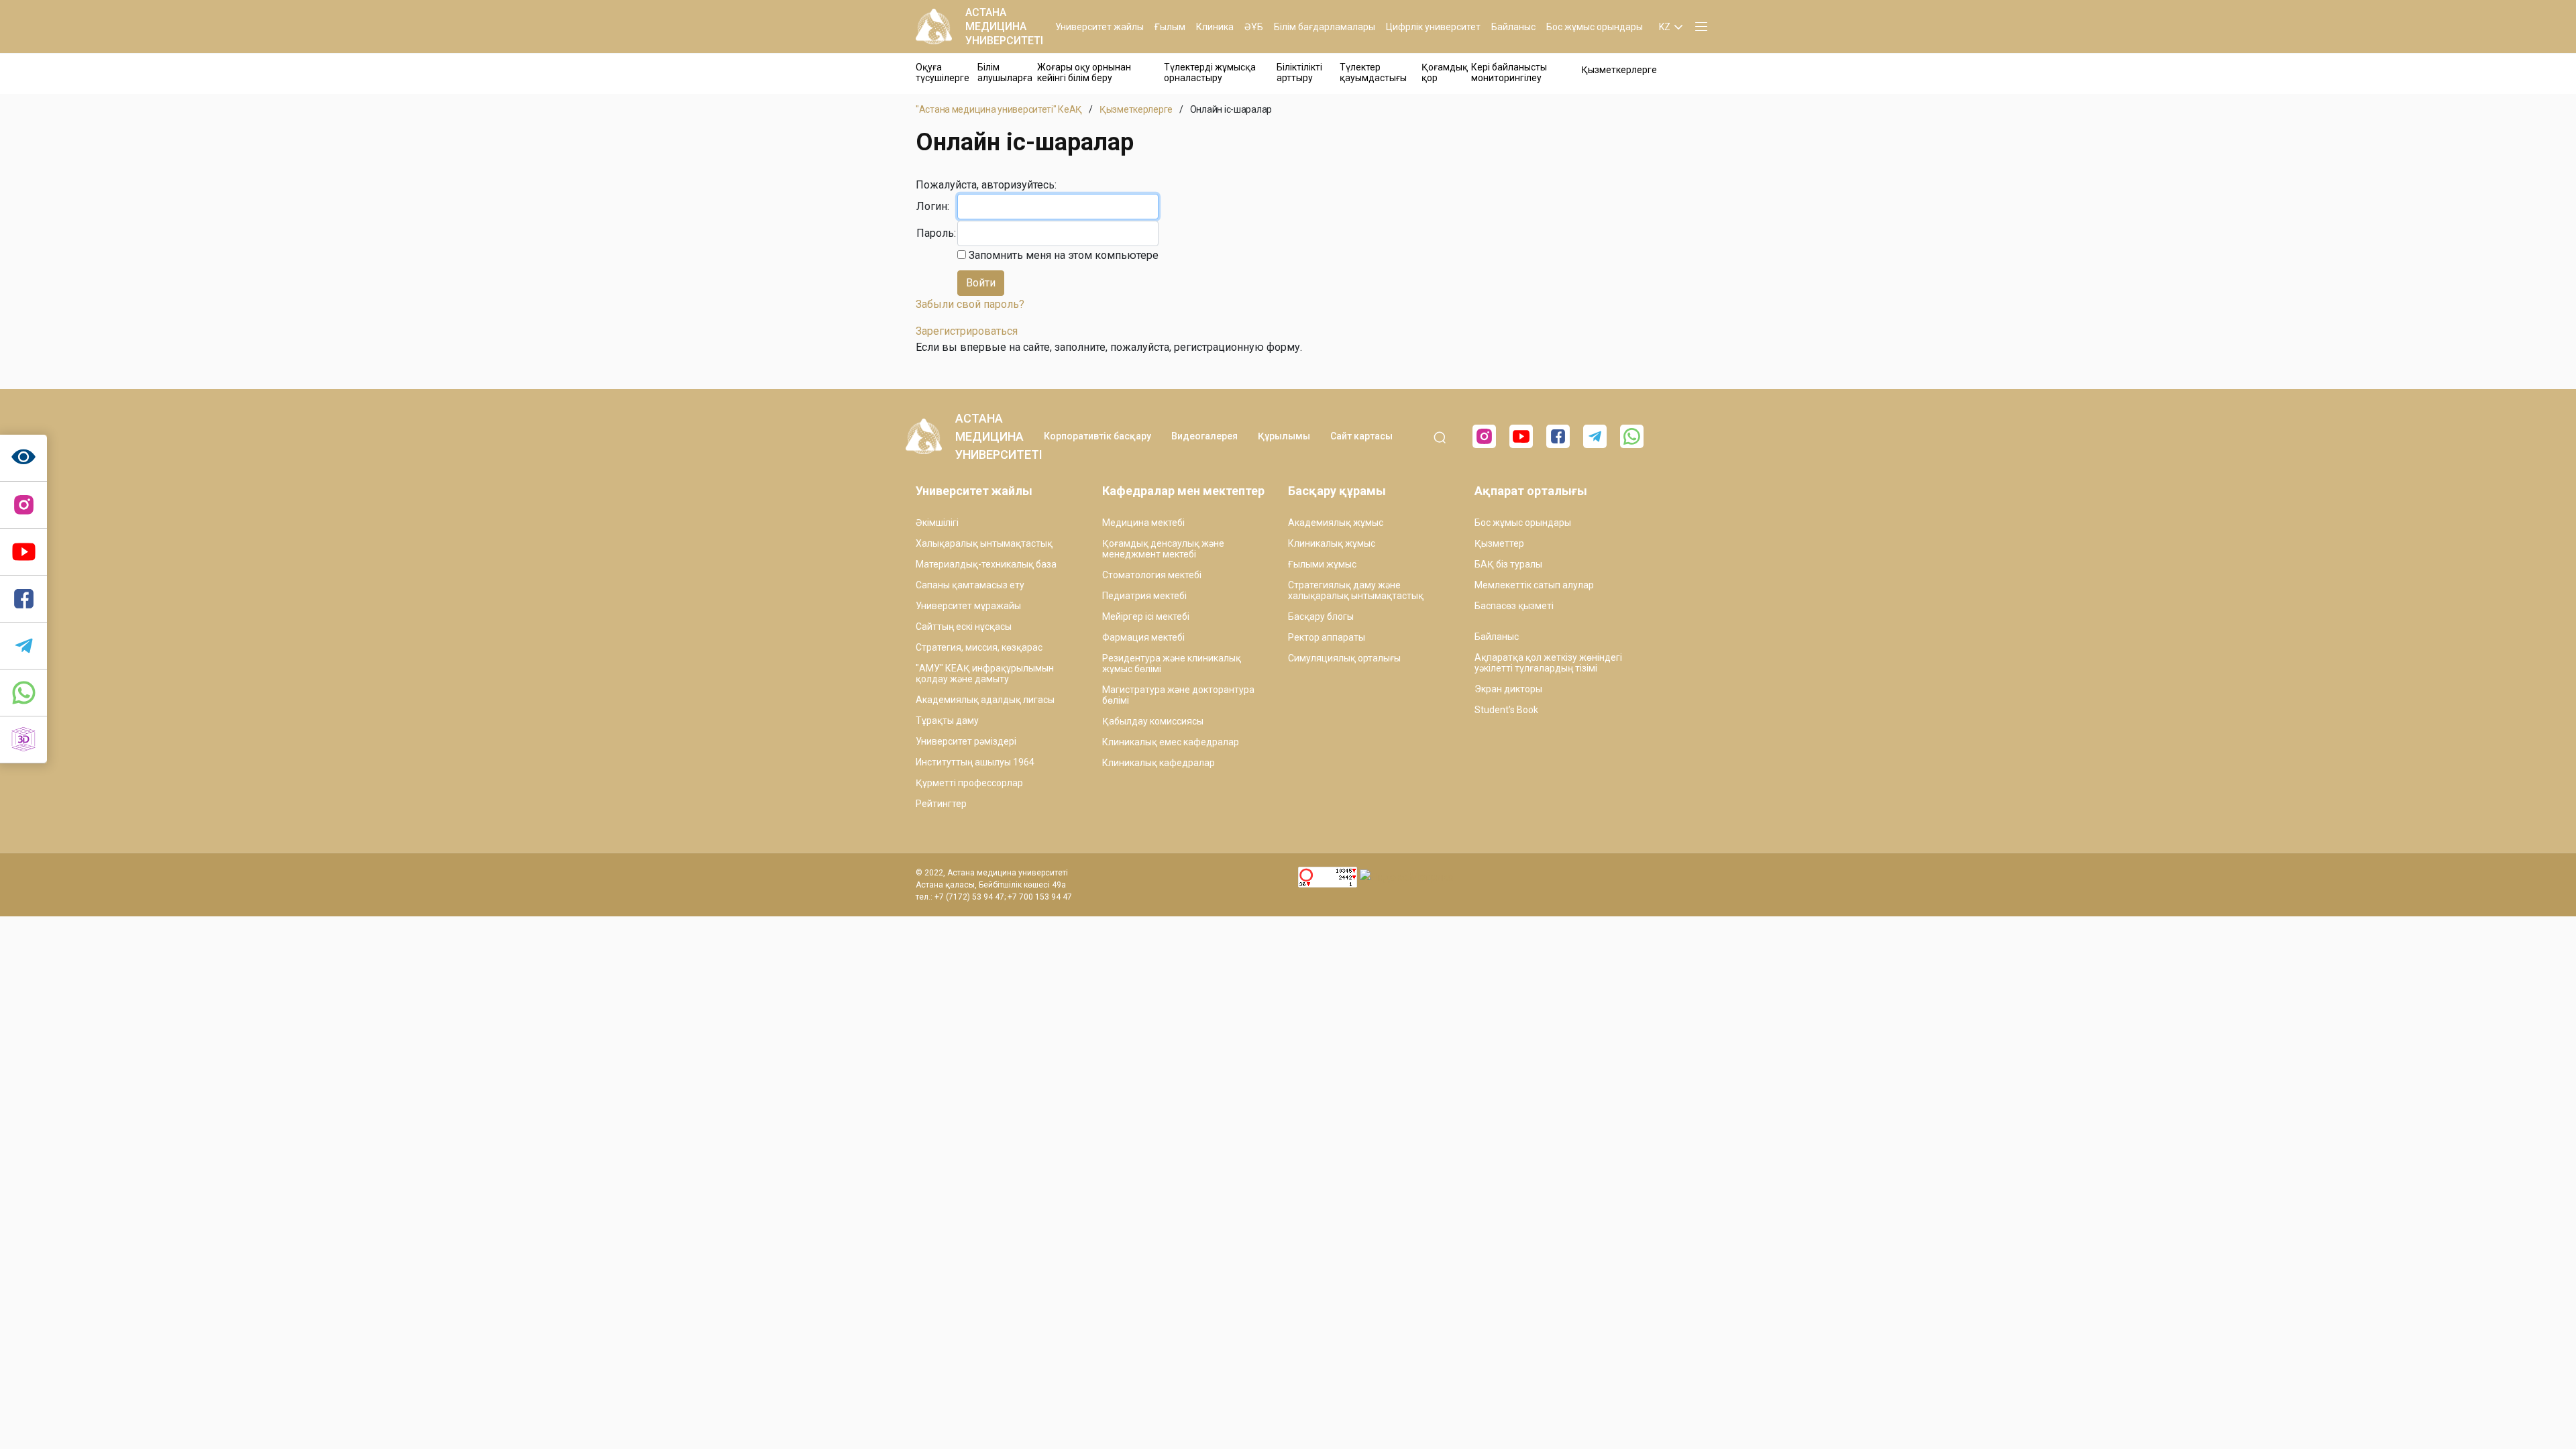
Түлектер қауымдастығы (1373, 72)
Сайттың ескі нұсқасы (964, 627)
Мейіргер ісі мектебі (1146, 616)
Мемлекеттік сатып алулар (1534, 585)
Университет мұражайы (968, 606)
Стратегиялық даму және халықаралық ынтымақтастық (1356, 590)
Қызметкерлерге (1619, 70)
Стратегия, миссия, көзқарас (979, 647)
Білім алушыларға (1005, 72)
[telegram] (23, 646)
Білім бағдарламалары (1325, 27)
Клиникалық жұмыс (1332, 543)
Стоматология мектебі (1152, 575)
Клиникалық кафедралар (1159, 763)
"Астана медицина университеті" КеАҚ (999, 109)
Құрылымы (1284, 436)
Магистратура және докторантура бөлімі (1178, 695)
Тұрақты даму (947, 720)
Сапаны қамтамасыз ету (970, 585)
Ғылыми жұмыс (1322, 564)
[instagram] (23, 505)
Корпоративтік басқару (1097, 436)
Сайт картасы (1361, 436)
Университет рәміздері (966, 741)
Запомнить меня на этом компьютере (1062, 255)
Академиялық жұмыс (1336, 523)
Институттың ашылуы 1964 (975, 762)
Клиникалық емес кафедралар (1171, 742)
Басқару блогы (1321, 616)
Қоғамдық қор (1445, 72)
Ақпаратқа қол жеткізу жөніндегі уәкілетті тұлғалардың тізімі (1548, 663)
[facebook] (1558, 436)
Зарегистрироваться (967, 331)
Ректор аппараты (1327, 637)
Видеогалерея (1204, 436)
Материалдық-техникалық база (986, 564)
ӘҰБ (1254, 27)
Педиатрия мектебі (1144, 596)
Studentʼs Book (1506, 710)
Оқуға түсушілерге (943, 72)
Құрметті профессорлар (969, 783)
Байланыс (1513, 27)
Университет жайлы (1099, 27)
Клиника (1215, 27)
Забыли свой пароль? (970, 304)
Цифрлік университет (1433, 27)
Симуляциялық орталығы (1344, 658)
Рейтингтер (941, 804)
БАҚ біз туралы (1508, 564)
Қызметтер (1499, 543)
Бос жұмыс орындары (1595, 27)
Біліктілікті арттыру (1299, 72)
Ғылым (1170, 27)
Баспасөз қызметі (1514, 606)
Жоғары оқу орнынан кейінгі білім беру (1084, 72)
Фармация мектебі (1143, 637)
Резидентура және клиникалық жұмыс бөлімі (1172, 663)
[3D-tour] (23, 740)
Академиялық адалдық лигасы (985, 700)
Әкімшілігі (937, 523)
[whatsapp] (23, 693)
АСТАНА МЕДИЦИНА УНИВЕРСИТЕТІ (1004, 26)
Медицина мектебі (1143, 523)
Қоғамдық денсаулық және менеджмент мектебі (1163, 549)
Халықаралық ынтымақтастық (984, 543)
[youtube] (1521, 436)
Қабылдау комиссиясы (1153, 721)
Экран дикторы (1508, 689)
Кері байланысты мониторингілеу (1509, 72)
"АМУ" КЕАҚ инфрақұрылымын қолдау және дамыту (985, 674)
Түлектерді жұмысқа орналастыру (1210, 72)
